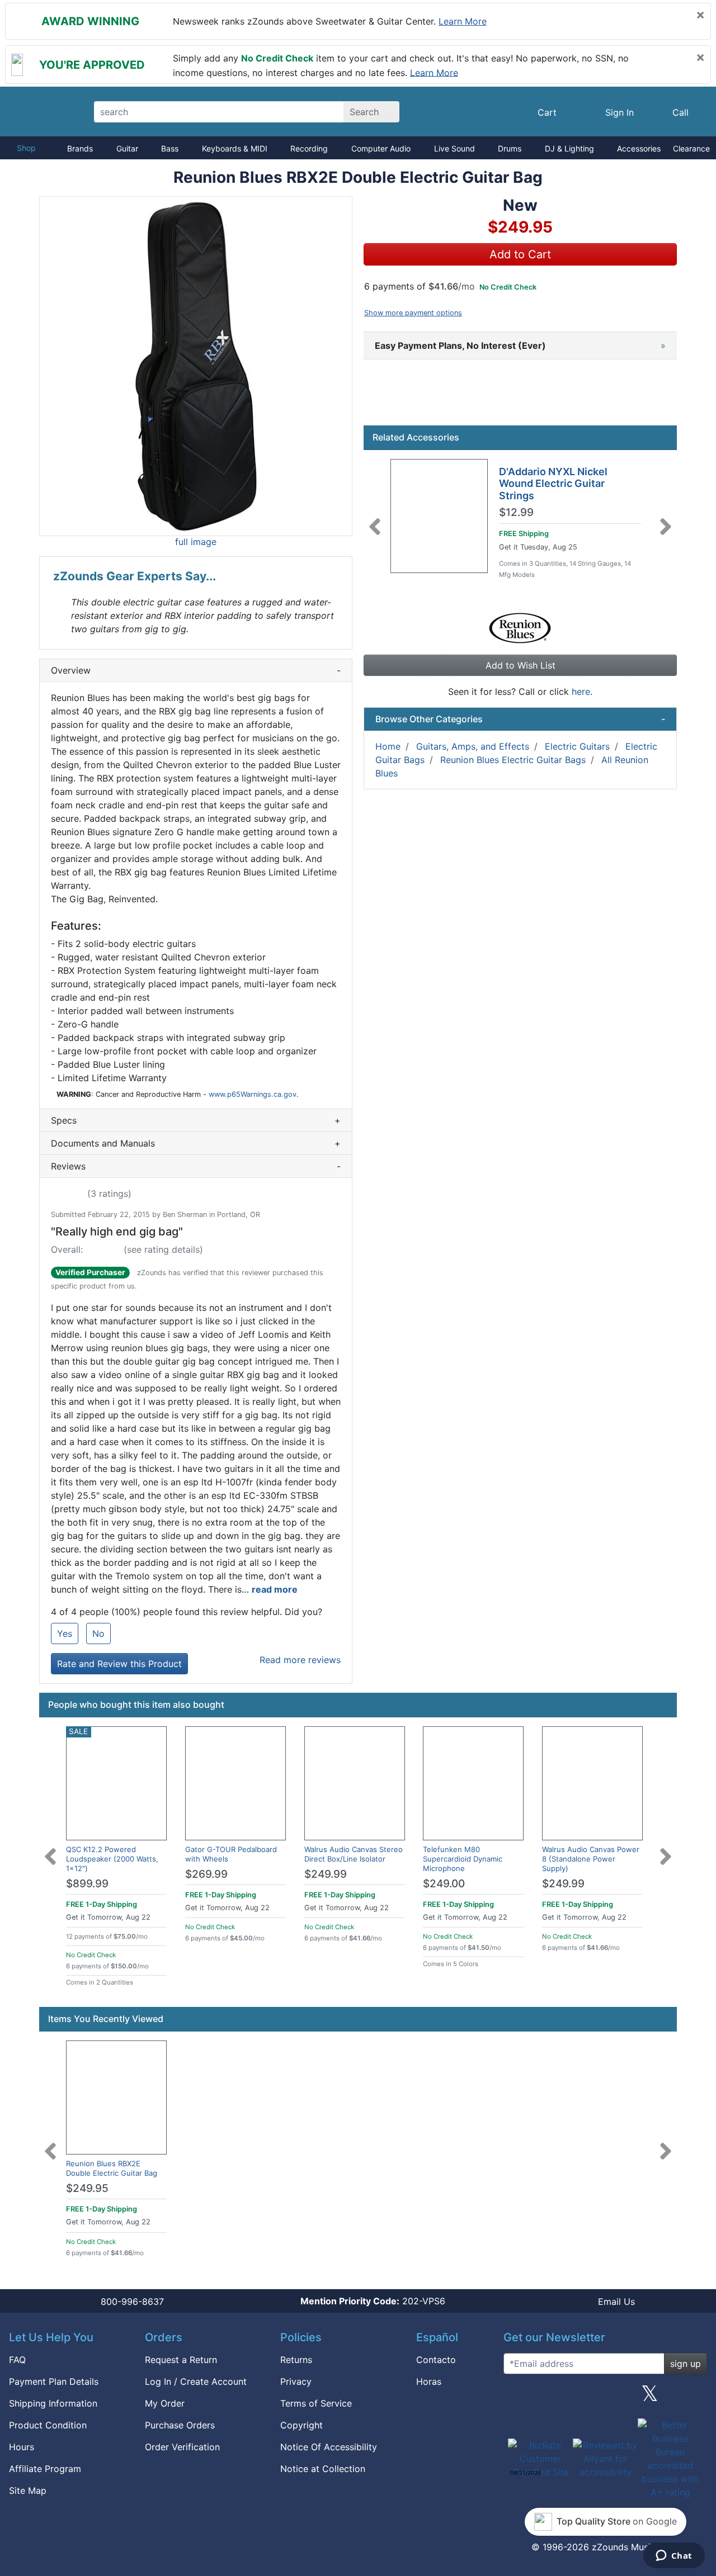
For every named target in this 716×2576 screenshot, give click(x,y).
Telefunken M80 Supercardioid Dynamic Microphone (463, 1859)
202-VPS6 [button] (373, 2301)
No (98, 1633)
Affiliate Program (45, 2469)
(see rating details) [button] (163, 1249)
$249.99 (326, 1874)
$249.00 (444, 1884)
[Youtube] (694, 2398)
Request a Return (181, 2360)
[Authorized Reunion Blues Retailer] (520, 627)
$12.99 (516, 513)
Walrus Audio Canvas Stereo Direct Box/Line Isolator (354, 1854)
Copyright (302, 2425)
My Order (165, 2403)
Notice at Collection (323, 2469)
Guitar (127, 148)
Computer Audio (381, 148)
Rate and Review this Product (119, 1664)
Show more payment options (413, 313)
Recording (309, 148)
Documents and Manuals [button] (196, 1143)
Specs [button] (196, 1120)
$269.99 (206, 1874)
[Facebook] (560, 2398)
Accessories (639, 148)
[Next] (666, 520)
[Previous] (375, 520)
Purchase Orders (180, 2425)
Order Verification (182, 2447)
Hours (22, 2447)
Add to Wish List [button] (520, 665)
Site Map (28, 2490)
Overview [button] (196, 670)
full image (196, 542)
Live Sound (454, 148)
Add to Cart (520, 254)
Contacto (436, 2360)
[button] (196, 366)
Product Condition (48, 2425)
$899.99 (87, 1884)
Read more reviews (300, 1660)
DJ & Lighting (569, 148)
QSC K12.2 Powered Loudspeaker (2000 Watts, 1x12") (112, 1859)
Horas (429, 2381)
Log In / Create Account (196, 2381)
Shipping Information (53, 2403)
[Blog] (516, 2398)
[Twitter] (650, 2398)
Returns (296, 2360)
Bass (170, 148)
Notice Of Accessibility (329, 2447)
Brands (80, 148)
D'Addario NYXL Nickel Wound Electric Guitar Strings (553, 484)
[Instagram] (605, 2398)
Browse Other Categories (520, 719)
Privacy (296, 2381)
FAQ (17, 2360)
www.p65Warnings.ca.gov (253, 1094)
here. (582, 692)
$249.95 (87, 2188)
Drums (510, 148)
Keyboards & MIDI (235, 148)
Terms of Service (316, 2403)
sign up (686, 2364)
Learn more (463, 21)
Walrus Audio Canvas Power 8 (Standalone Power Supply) (591, 1859)
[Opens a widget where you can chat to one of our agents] (674, 2556)
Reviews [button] (196, 1166)
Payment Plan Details (54, 2381)
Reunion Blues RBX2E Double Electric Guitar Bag (112, 2168)
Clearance (691, 148)
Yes (65, 1633)
